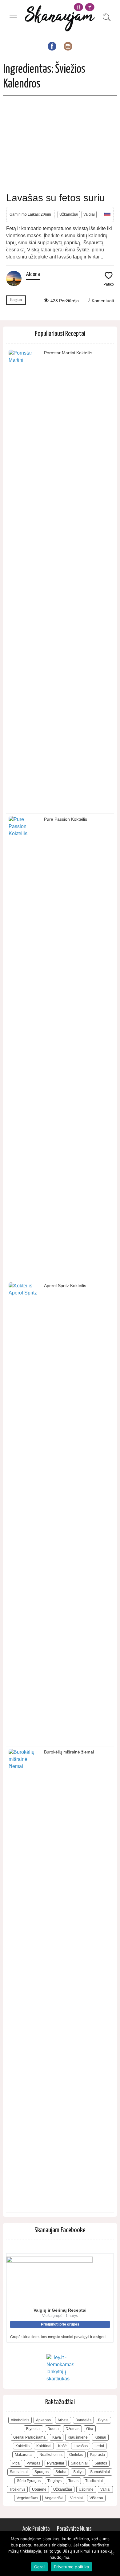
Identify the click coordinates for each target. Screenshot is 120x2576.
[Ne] (112, 2554)
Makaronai (24, 2455)
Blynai (103, 2420)
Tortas (73, 2481)
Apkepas (43, 2420)
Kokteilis (22, 2446)
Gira (90, 2429)
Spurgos (42, 2472)
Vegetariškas (27, 2498)
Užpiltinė (86, 2489)
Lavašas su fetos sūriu (56, 198)
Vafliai (105, 2489)
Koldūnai (44, 2446)
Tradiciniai (94, 2481)
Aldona (33, 274)
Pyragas (33, 2463)
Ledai (99, 2446)
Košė (62, 2446)
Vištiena (96, 2498)
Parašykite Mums (74, 2529)
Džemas (72, 2429)
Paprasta (97, 2455)
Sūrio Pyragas (29, 2481)
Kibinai (100, 2437)
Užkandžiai (69, 214)
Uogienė (39, 2489)
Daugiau (16, 300)
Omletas (76, 2455)
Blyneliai (33, 2429)
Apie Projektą (36, 2529)
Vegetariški (54, 2498)
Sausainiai (19, 2472)
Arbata (63, 2420)
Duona (53, 2429)
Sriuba (61, 2472)
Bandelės (83, 2420)
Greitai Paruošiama (29, 2437)
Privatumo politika (72, 2567)
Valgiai (89, 214)
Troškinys (17, 2489)
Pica (16, 2463)
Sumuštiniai (100, 2472)
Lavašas (81, 2446)
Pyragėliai (56, 2463)
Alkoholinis (20, 2420)
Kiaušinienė (78, 2437)
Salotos (101, 2463)
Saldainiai (79, 2463)
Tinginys (54, 2481)
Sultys (78, 2472)
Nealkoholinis (51, 2455)
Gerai (39, 2567)
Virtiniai (76, 2498)
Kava (57, 2437)
